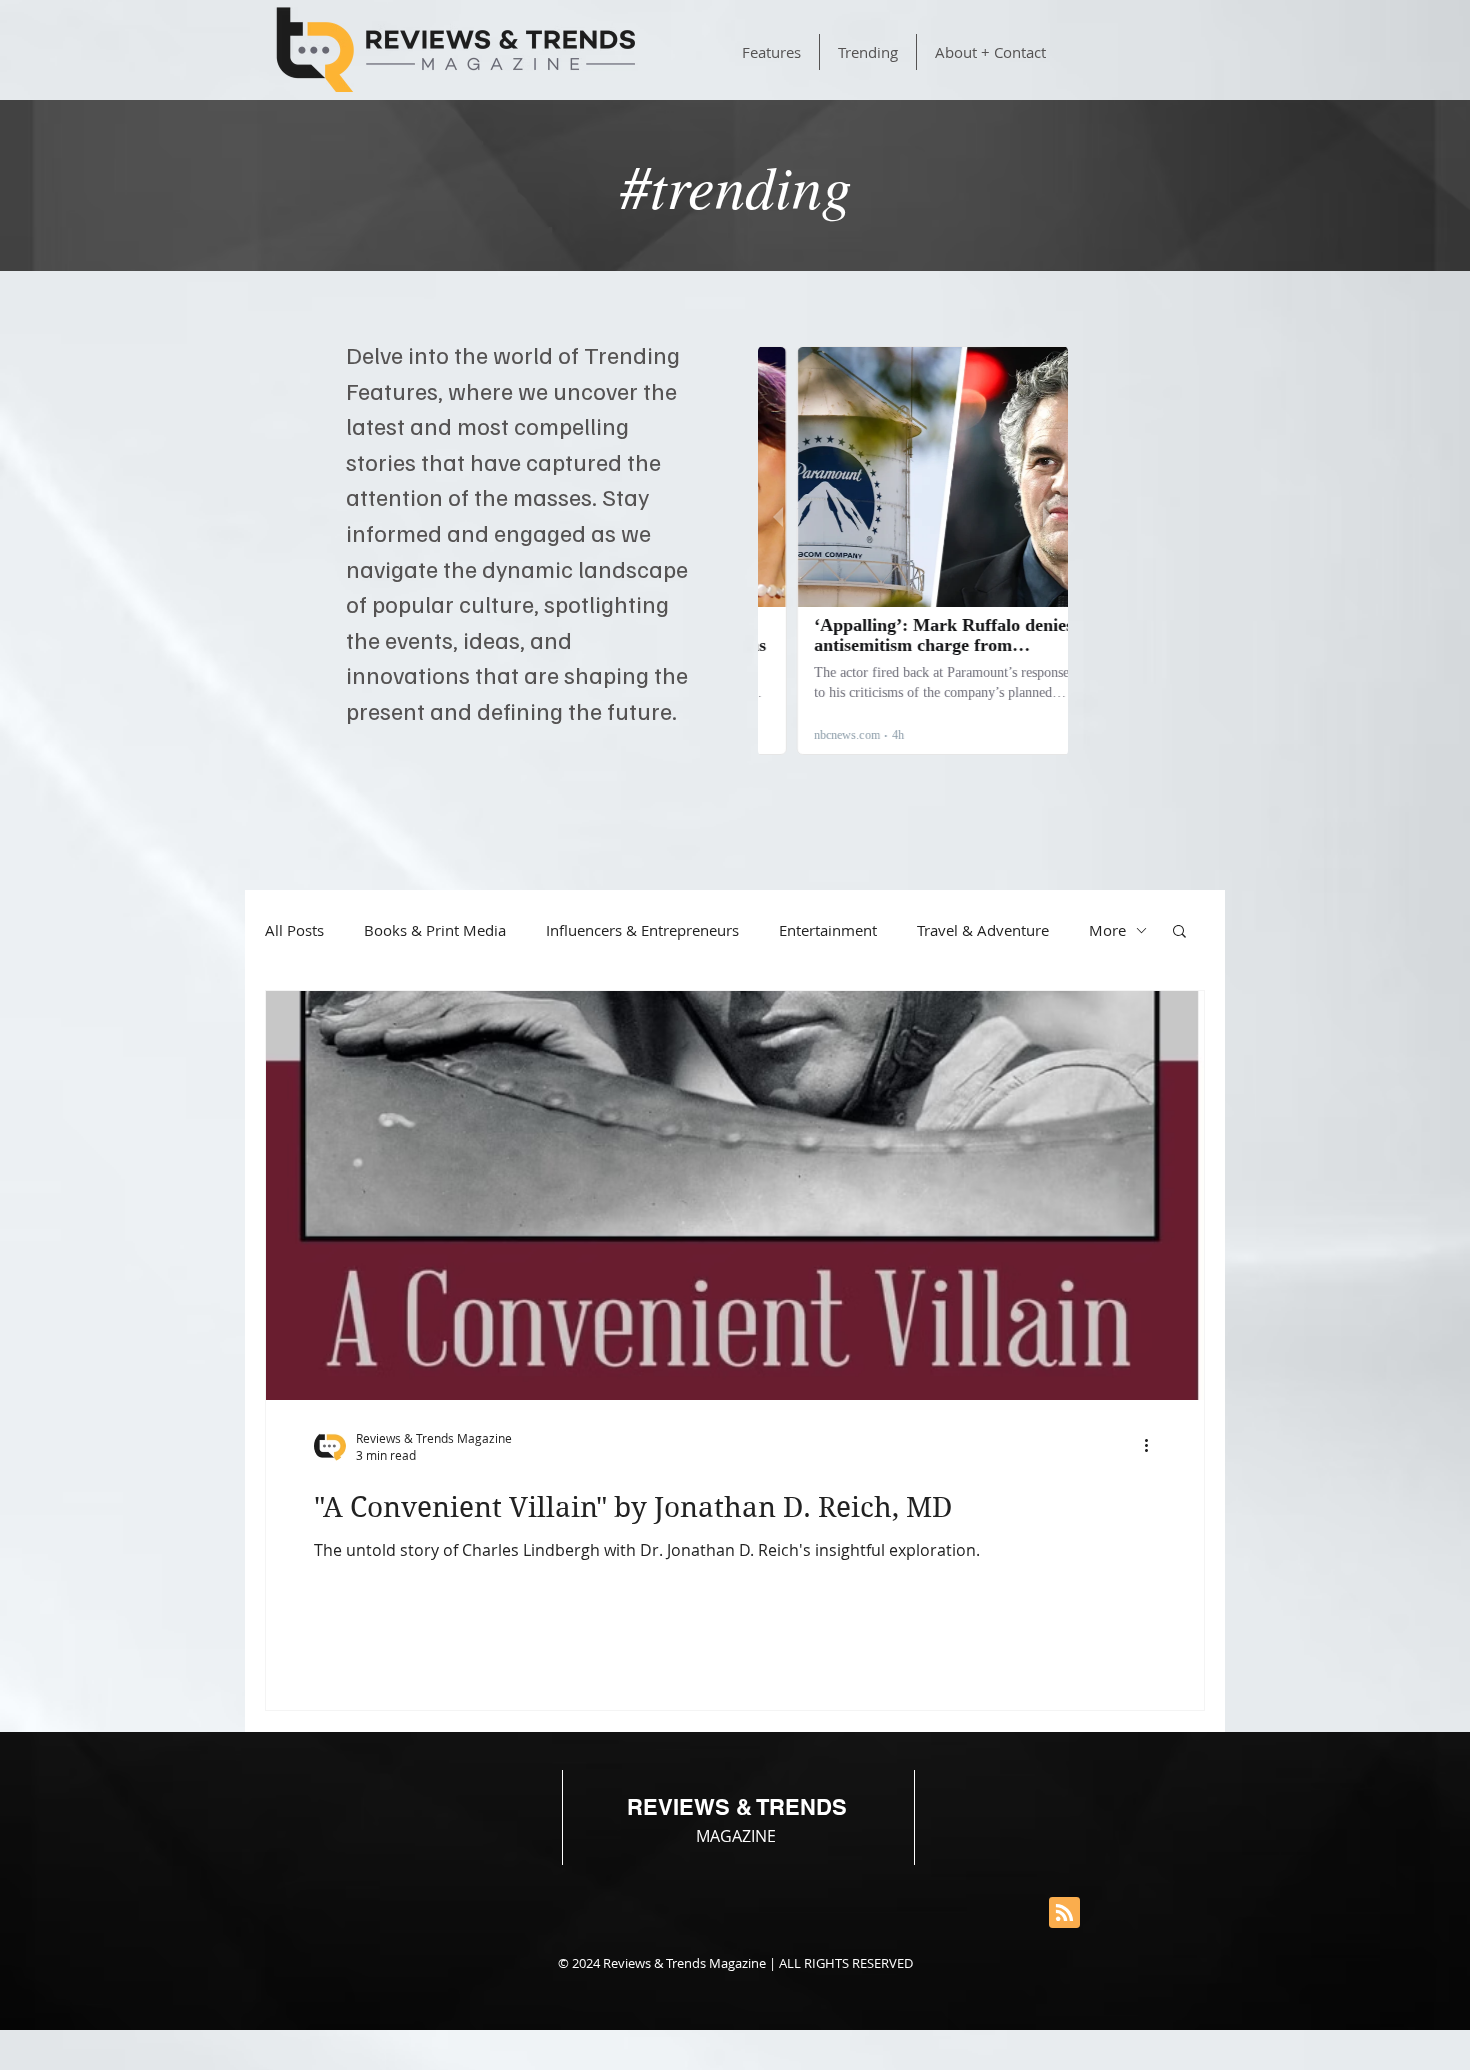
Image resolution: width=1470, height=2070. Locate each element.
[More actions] (1153, 1446)
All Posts (294, 930)
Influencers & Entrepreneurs (642, 930)
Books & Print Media (435, 930)
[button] (1179, 932)
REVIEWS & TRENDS (737, 1807)
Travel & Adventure (983, 930)
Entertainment (828, 930)
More (1107, 930)
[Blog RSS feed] (1064, 1913)
